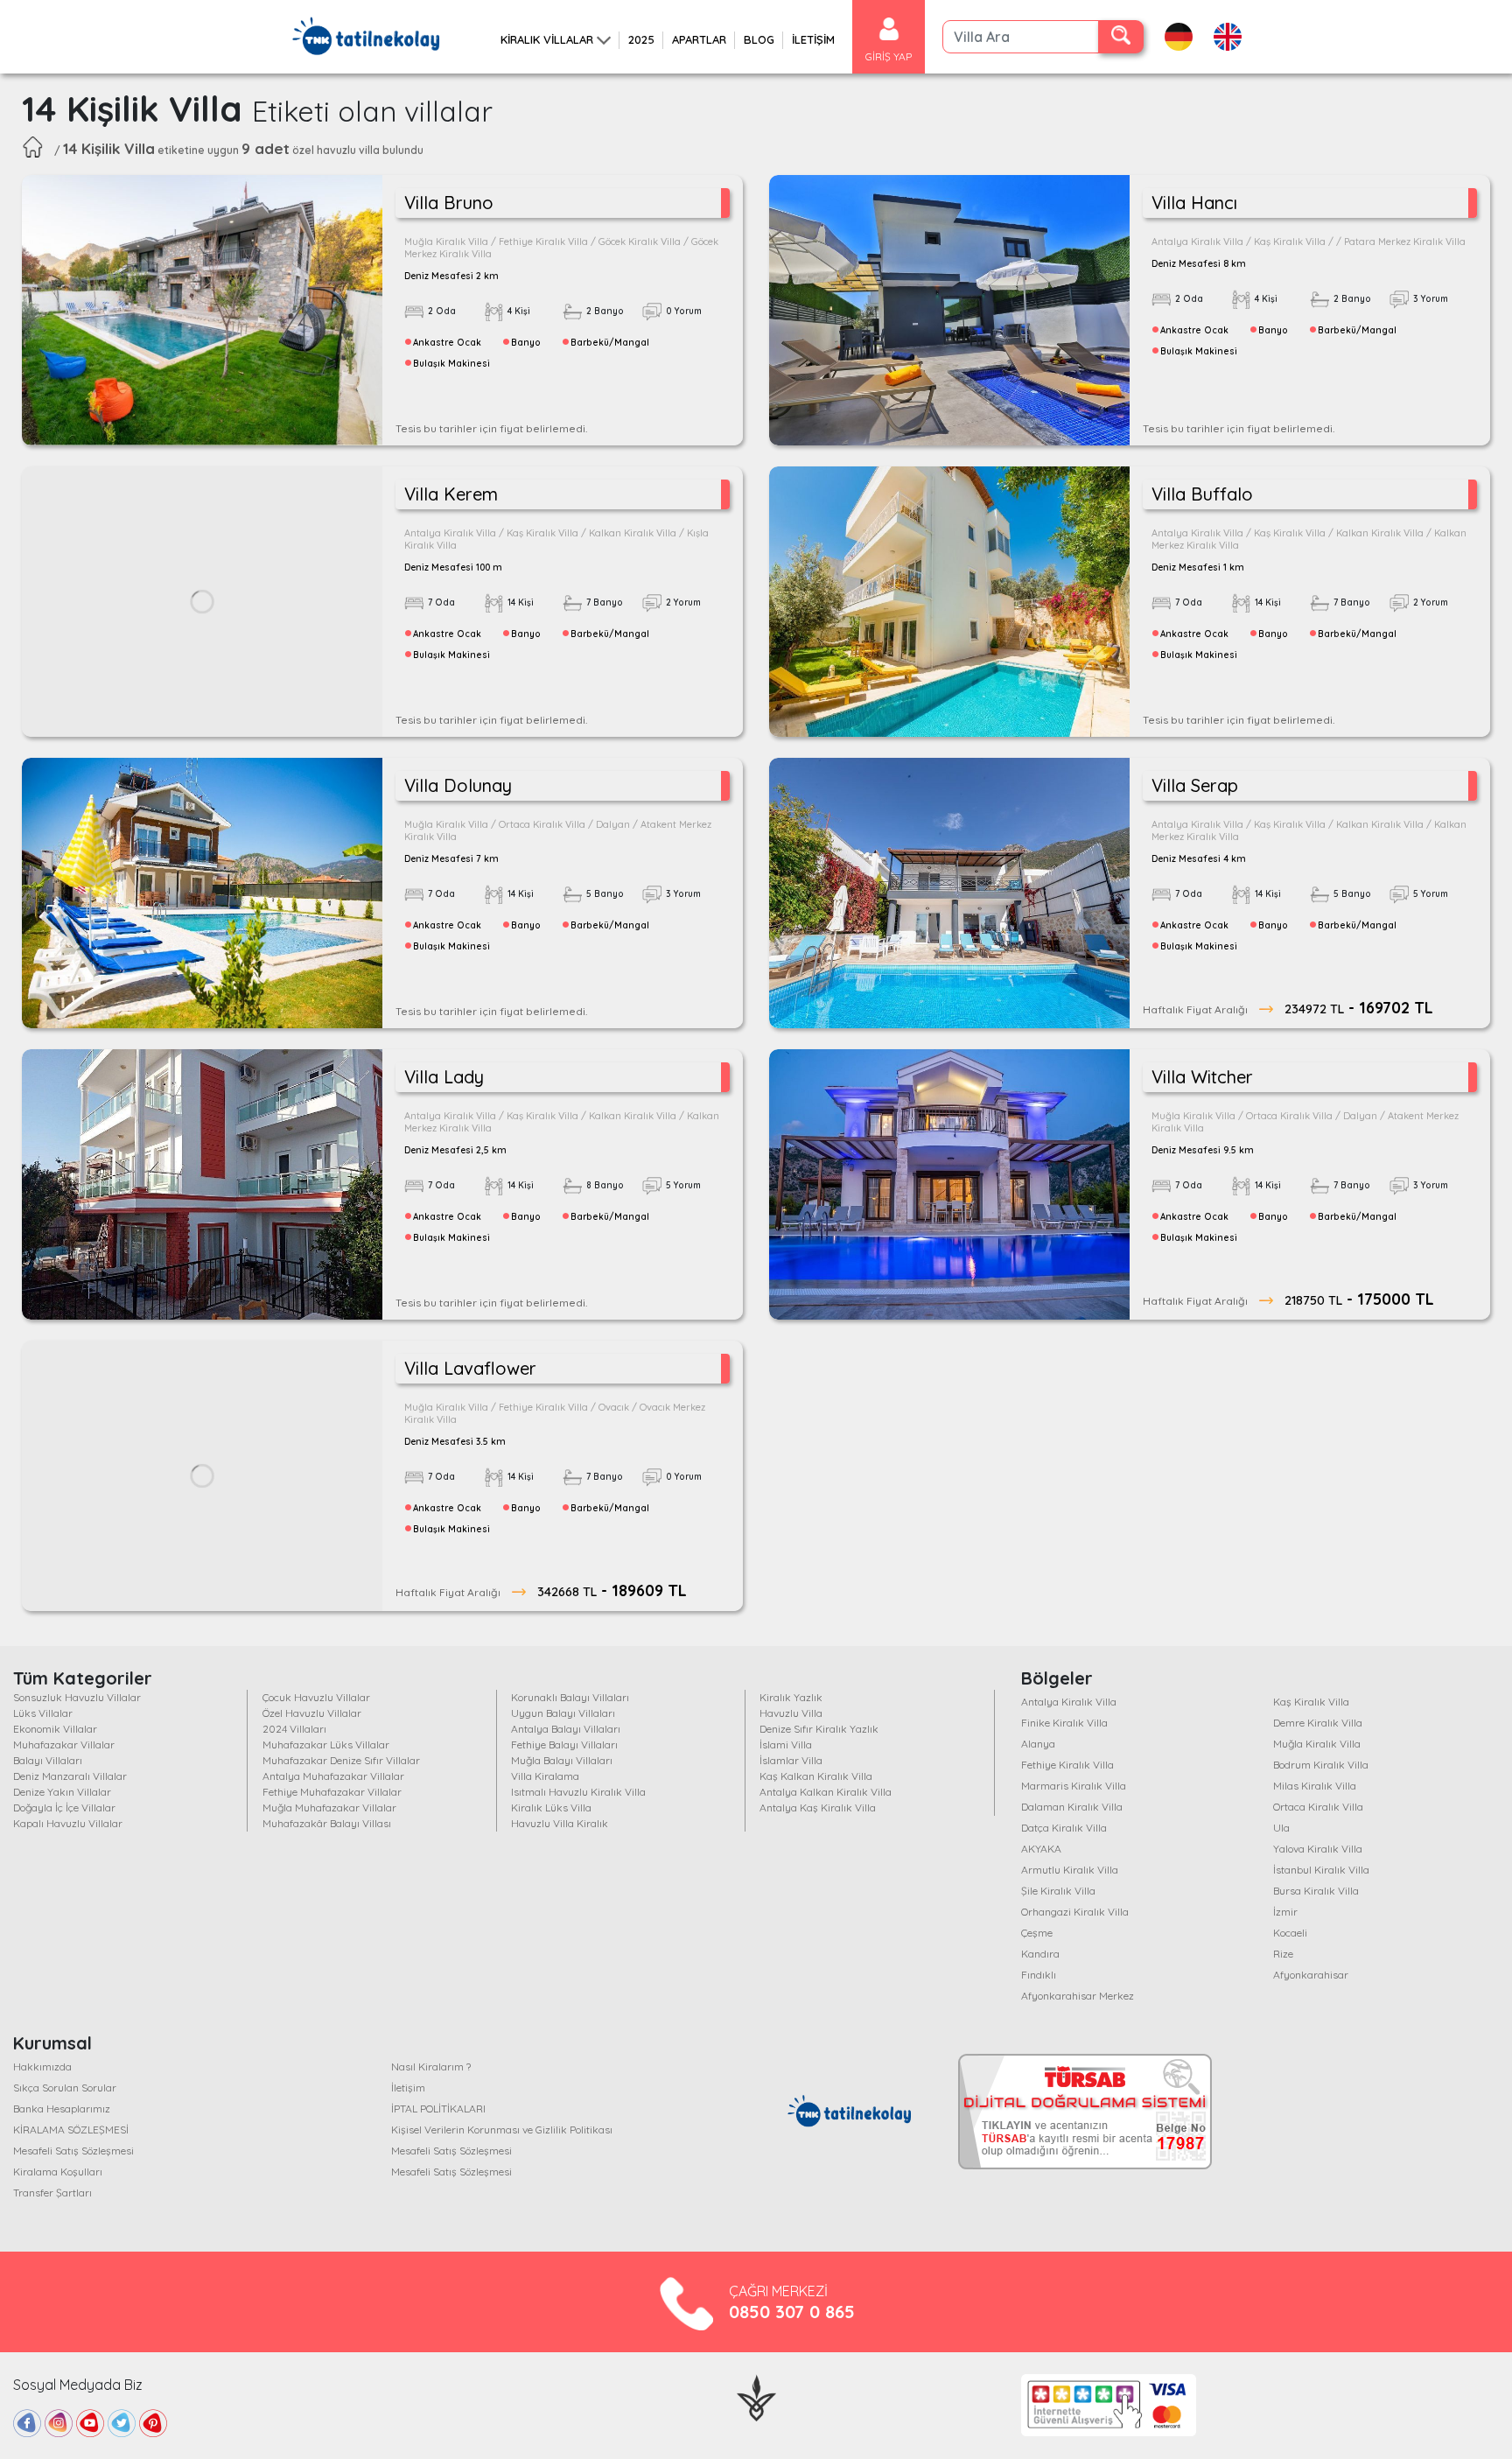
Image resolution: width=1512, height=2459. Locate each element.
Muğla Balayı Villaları (562, 1760)
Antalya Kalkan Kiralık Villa (826, 1792)
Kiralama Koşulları (58, 2172)
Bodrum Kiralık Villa (1321, 1765)
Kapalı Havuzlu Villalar (68, 1823)
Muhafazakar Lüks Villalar (326, 1744)
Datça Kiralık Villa (1064, 1828)
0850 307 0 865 (792, 2312)
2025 (641, 39)
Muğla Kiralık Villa (1317, 1744)
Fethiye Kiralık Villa (1067, 1765)
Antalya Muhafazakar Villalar (333, 1776)
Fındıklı (1039, 1975)
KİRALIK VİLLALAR (547, 39)
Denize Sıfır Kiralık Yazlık (819, 1729)
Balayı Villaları (48, 1760)
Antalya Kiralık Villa (1069, 1702)
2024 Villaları (294, 1729)
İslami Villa (786, 1744)
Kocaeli (1290, 1933)
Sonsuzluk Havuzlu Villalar (77, 1697)
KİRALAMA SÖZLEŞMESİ (71, 2130)
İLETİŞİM (813, 39)
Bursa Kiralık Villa (1316, 1891)
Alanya (1038, 1744)
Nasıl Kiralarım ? (431, 2067)
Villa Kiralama (545, 1776)
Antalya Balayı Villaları (566, 1729)
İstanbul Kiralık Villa (1321, 1870)
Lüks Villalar (43, 1713)
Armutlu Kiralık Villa (1070, 1870)
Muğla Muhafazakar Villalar (329, 1807)
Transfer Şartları (52, 2193)
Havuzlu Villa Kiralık (560, 1823)
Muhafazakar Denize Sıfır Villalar (341, 1760)
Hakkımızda (42, 2067)
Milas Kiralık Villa (1315, 1786)
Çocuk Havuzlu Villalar (316, 1697)
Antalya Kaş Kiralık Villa (818, 1807)
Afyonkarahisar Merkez (1078, 1996)
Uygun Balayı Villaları (563, 1713)
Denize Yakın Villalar (62, 1792)
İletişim (408, 2088)
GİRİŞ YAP (889, 56)
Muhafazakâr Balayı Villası (327, 1823)
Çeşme (1037, 1933)
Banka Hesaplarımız (62, 2109)
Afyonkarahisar (1311, 1975)
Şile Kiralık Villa (1058, 1891)
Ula (1281, 1828)
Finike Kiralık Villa (1064, 1723)
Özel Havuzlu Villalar (312, 1713)
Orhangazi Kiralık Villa (1075, 1912)
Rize (1283, 1954)
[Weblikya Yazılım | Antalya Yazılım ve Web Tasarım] (756, 2396)
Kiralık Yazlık (791, 1697)
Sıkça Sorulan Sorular (65, 2088)
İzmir (1285, 1912)
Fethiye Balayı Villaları (564, 1744)
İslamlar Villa (791, 1760)
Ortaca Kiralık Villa (1318, 1807)
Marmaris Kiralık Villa (1074, 1786)
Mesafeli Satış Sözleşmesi (73, 2151)
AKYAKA (1041, 1849)
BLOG (759, 39)
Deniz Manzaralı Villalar (70, 1776)
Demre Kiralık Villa (1318, 1723)
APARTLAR (699, 39)
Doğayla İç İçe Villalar (64, 1807)
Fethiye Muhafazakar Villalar (332, 1792)
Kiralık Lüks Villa (551, 1807)
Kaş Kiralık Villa (1311, 1702)
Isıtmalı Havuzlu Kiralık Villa (578, 1792)
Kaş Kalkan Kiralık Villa (816, 1776)
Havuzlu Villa (791, 1713)
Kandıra (1040, 1954)
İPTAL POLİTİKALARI (438, 2109)
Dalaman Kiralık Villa (1072, 1807)
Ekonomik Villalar (55, 1729)
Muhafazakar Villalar (64, 1744)
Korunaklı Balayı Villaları (570, 1697)
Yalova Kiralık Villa (1318, 1849)
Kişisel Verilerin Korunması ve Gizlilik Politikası (502, 2130)
